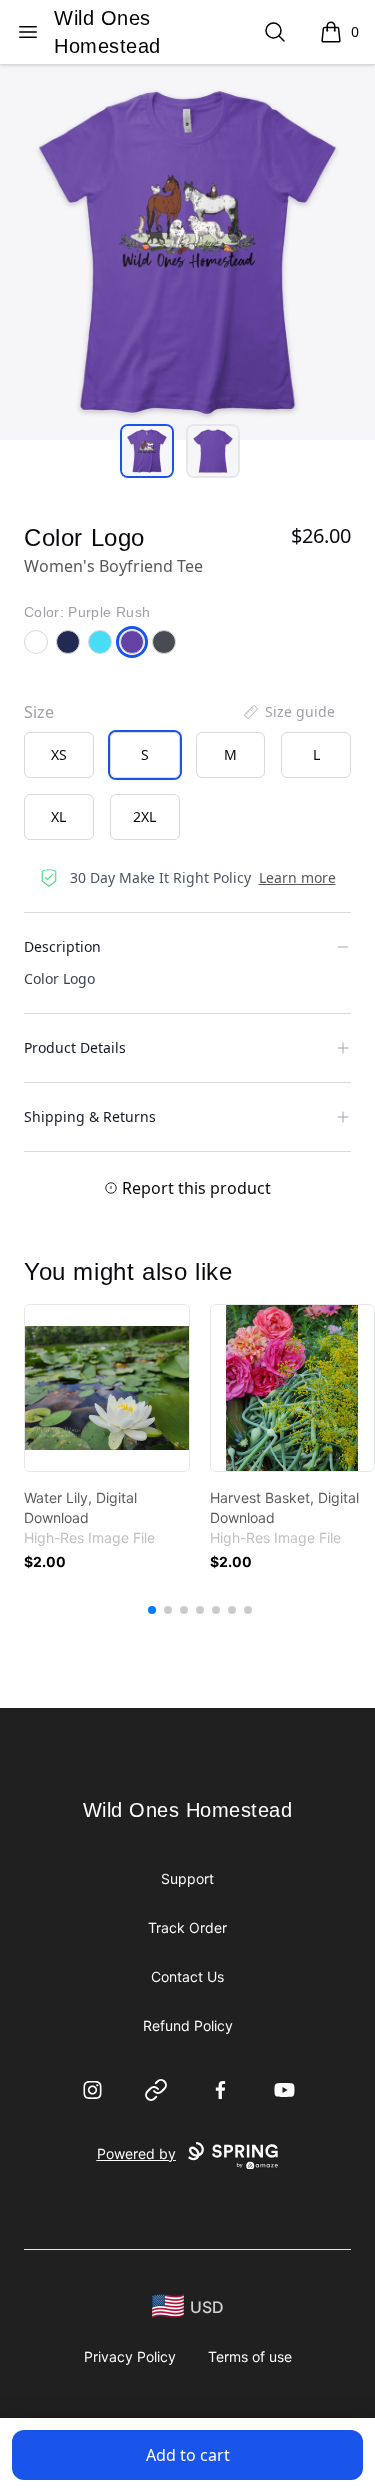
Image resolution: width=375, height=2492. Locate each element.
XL (58, 816)
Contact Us (187, 1976)
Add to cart (188, 2455)
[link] (107, 1388)
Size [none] (39, 712)
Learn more (297, 877)
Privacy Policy (130, 2356)
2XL (144, 816)
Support (187, 1878)
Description (62, 946)
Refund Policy (188, 2025)
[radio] (59, 755)
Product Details (75, 1047)
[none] (288, 712)
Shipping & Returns (90, 1116)
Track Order (187, 1927)
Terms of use (250, 2356)
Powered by (136, 2153)
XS (59, 754)
